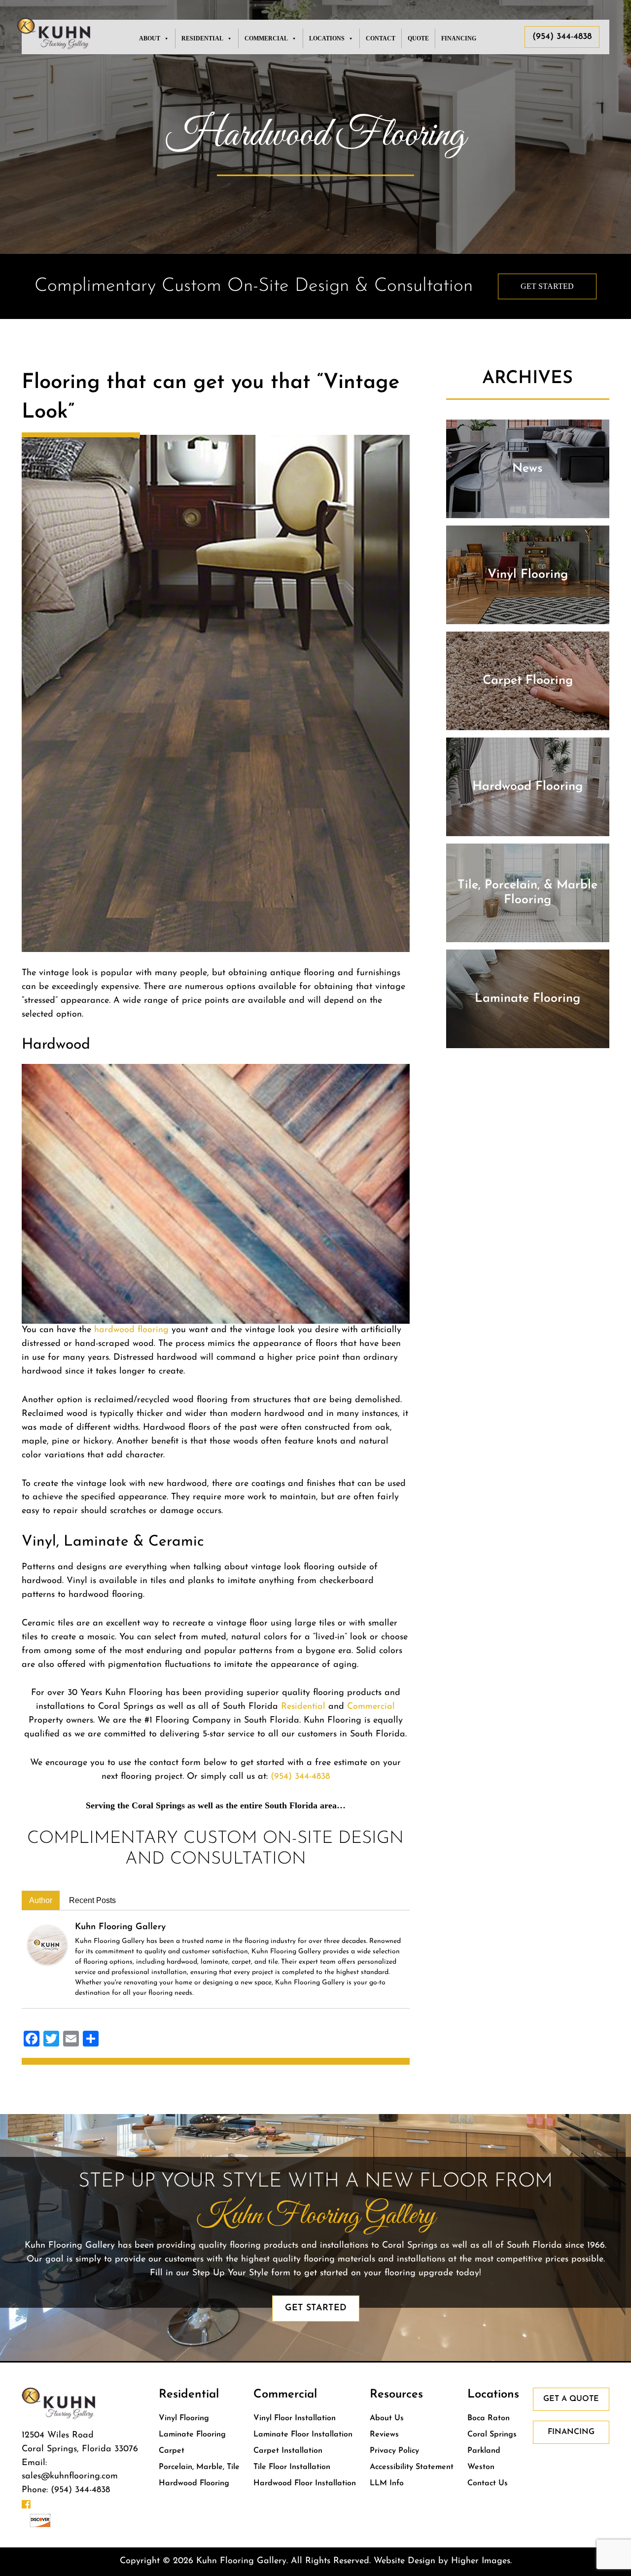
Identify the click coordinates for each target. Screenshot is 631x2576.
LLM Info (387, 2483)
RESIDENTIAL (202, 38)
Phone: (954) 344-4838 (66, 2490)
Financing (459, 38)
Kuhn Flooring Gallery (120, 1927)
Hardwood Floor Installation (305, 2483)
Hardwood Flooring (194, 2483)
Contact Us (488, 2483)
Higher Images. (481, 2561)
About (150, 38)
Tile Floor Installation (292, 2467)
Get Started (547, 286)
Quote (418, 38)
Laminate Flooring (192, 2435)
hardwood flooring (131, 1330)
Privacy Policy (394, 2451)
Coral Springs (492, 2435)
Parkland (484, 2451)
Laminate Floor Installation (303, 2435)
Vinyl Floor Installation (295, 2418)
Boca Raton (489, 2418)
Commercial (371, 1707)
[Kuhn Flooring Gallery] (47, 1944)
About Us (387, 2418)
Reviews (384, 2435)
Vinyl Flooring (184, 2418)
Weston (481, 2467)
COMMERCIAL (266, 38)
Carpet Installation (288, 2451)
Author (41, 1900)
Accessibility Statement (412, 2467)
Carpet (172, 2451)
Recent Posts (92, 1900)
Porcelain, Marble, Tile (199, 2467)
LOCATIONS (327, 38)
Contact (381, 38)
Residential (303, 1707)
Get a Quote (571, 2399)
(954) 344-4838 (562, 37)
